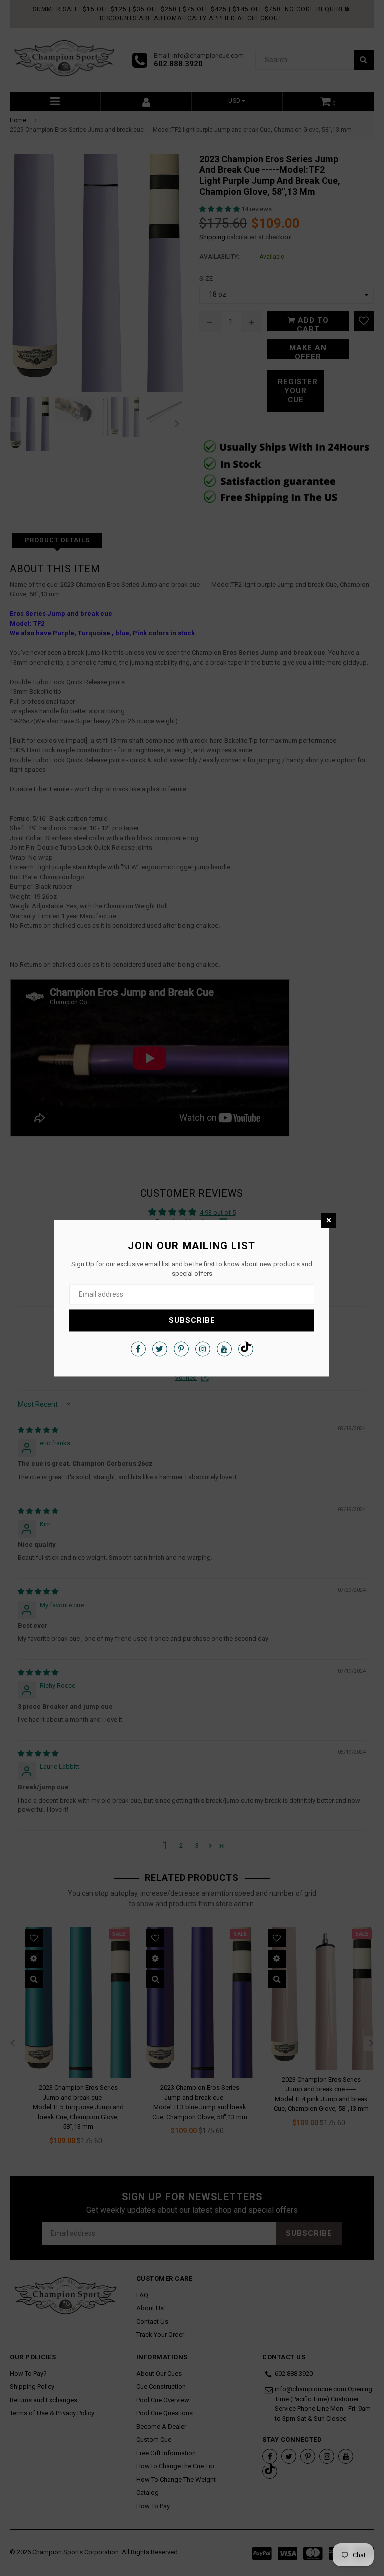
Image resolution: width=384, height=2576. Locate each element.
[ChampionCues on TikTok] (246, 1349)
